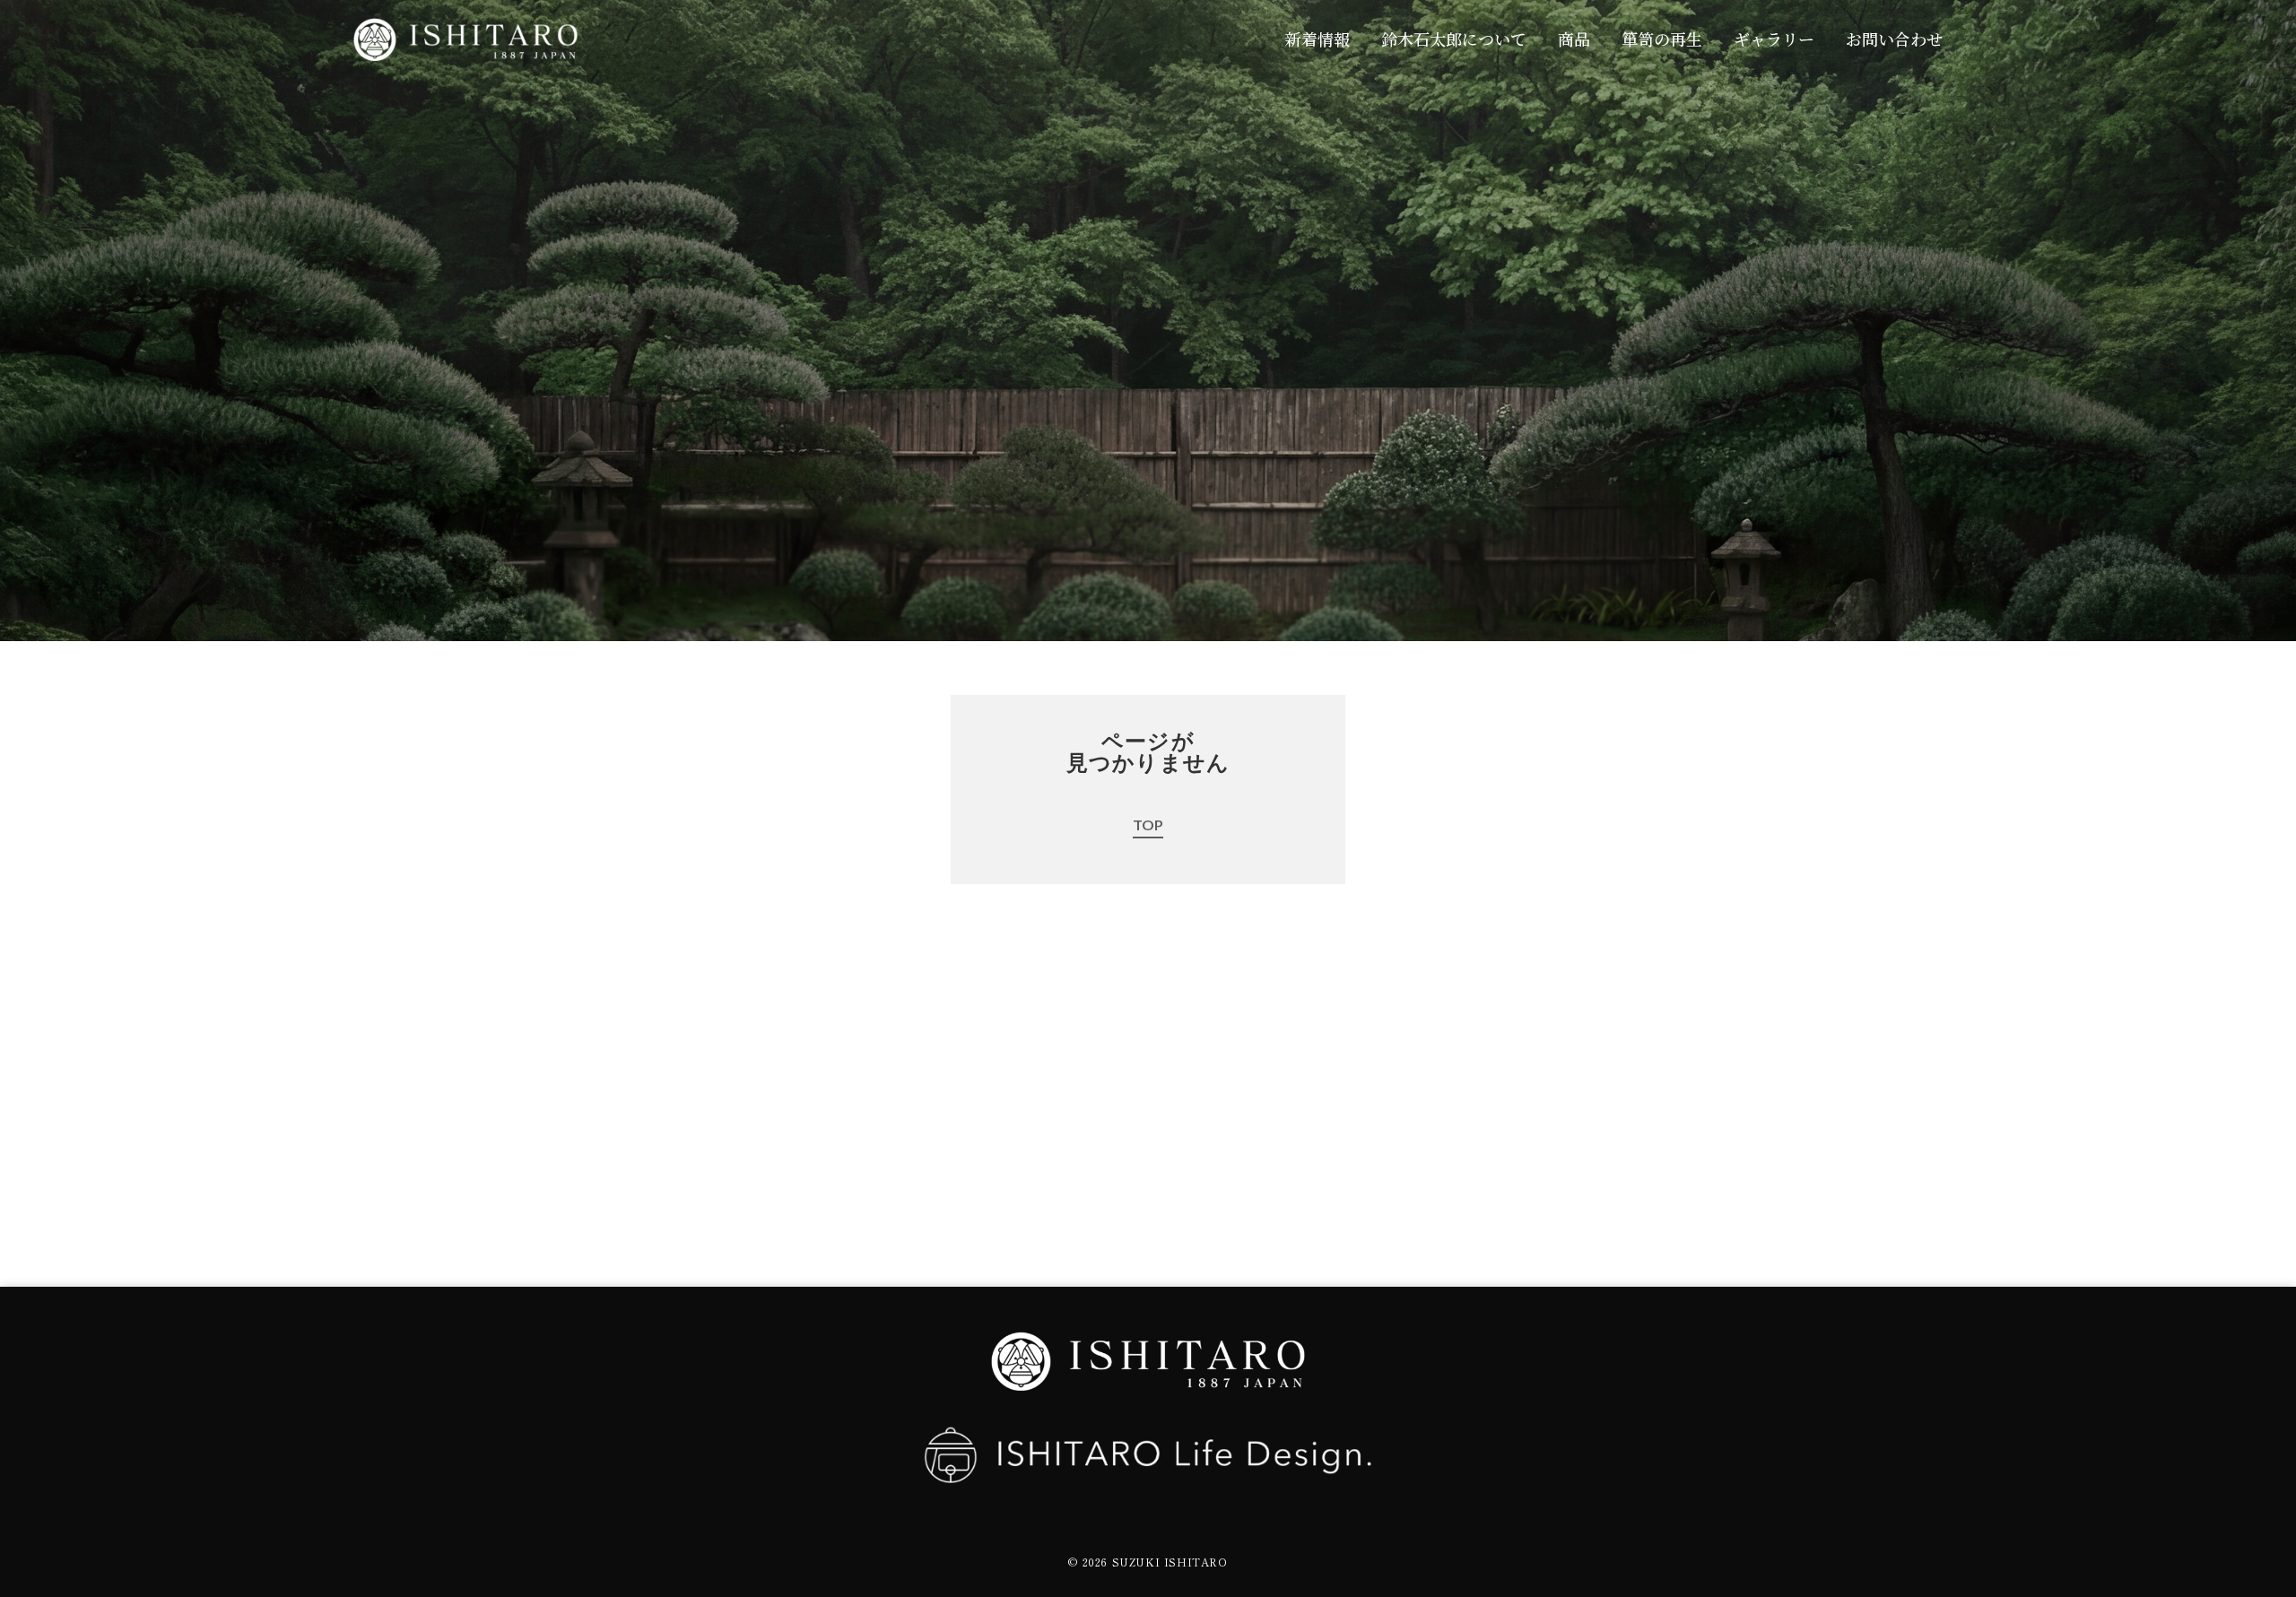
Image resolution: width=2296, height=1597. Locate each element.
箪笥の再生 (1662, 39)
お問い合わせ (1894, 39)
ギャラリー (1774, 39)
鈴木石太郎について (1454, 39)
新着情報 (1318, 39)
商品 (1574, 39)
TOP (1148, 825)
